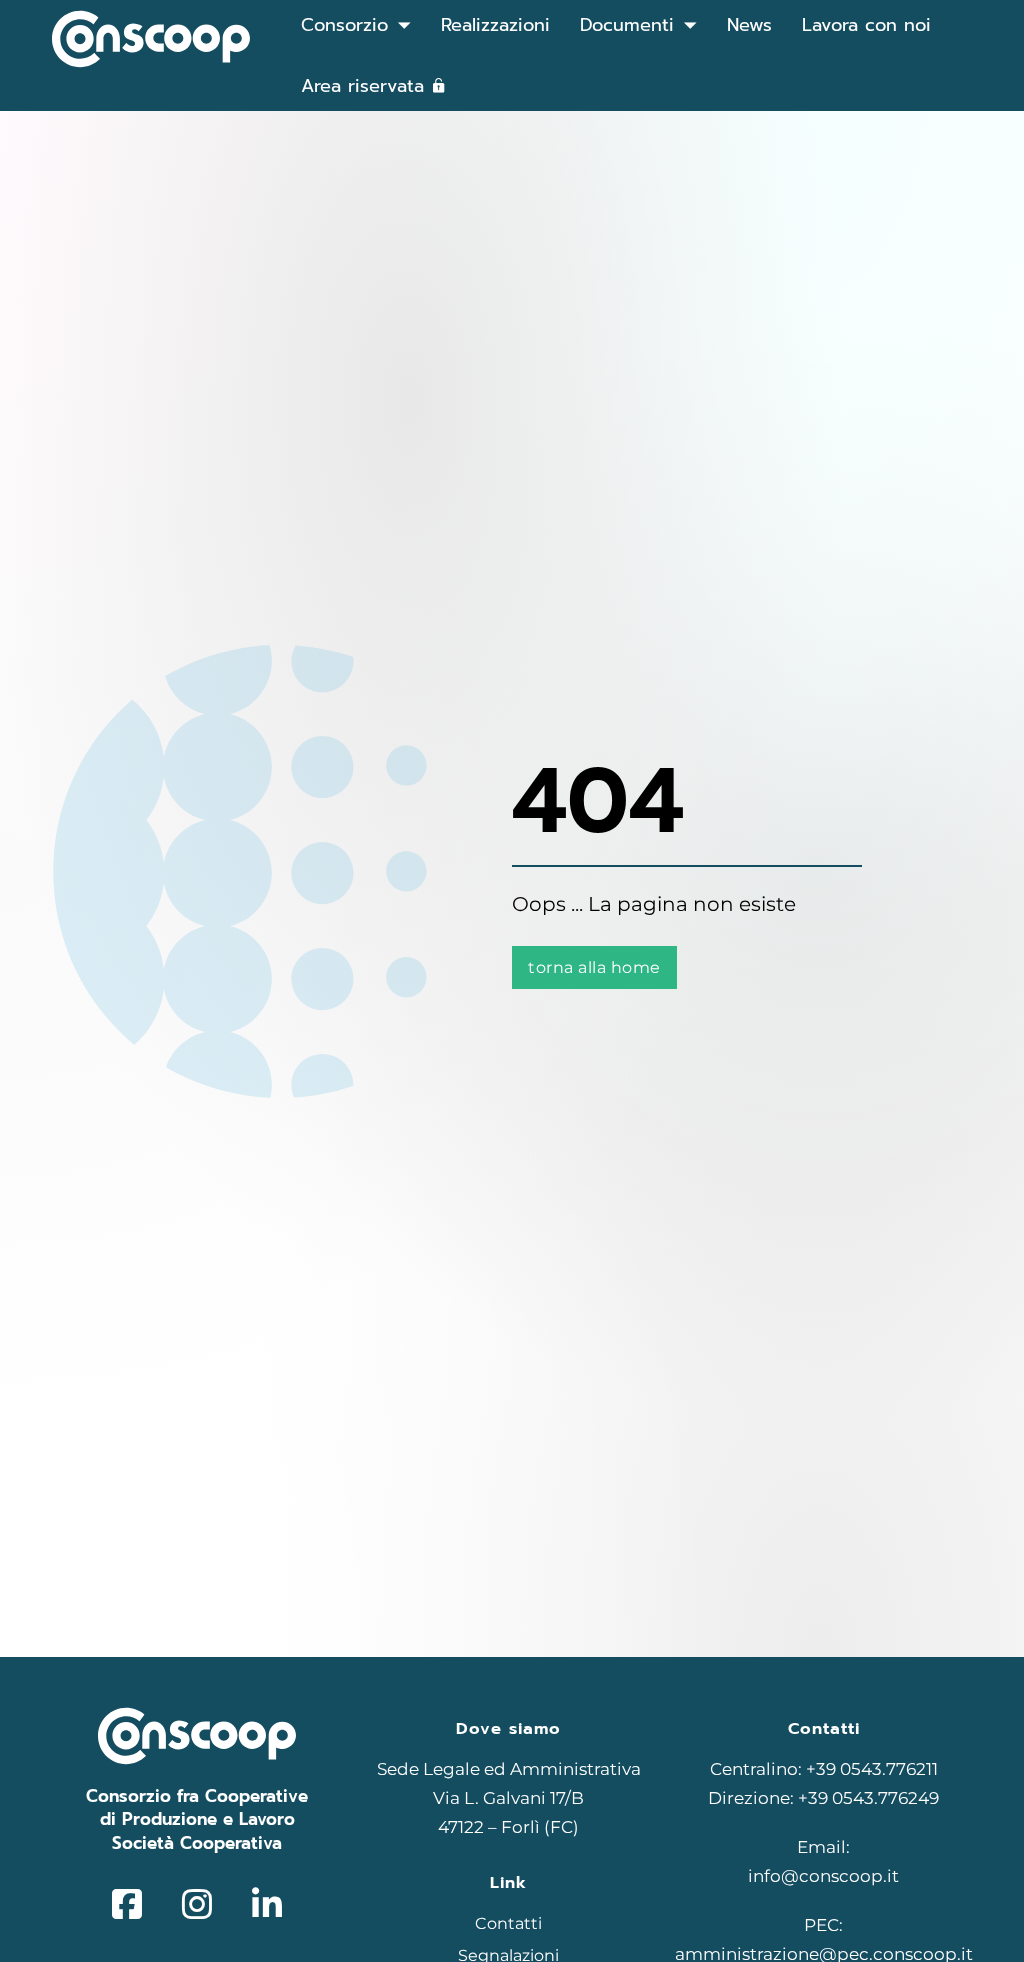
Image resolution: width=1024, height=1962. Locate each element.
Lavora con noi (866, 25)
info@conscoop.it (823, 1876)
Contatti (508, 1923)
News (749, 25)
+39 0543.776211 (872, 1769)
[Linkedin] (267, 1905)
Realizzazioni (495, 25)
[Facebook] (127, 1905)
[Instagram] (197, 1905)
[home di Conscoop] (151, 44)
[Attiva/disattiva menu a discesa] (404, 25)
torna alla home (594, 967)
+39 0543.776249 (868, 1798)
